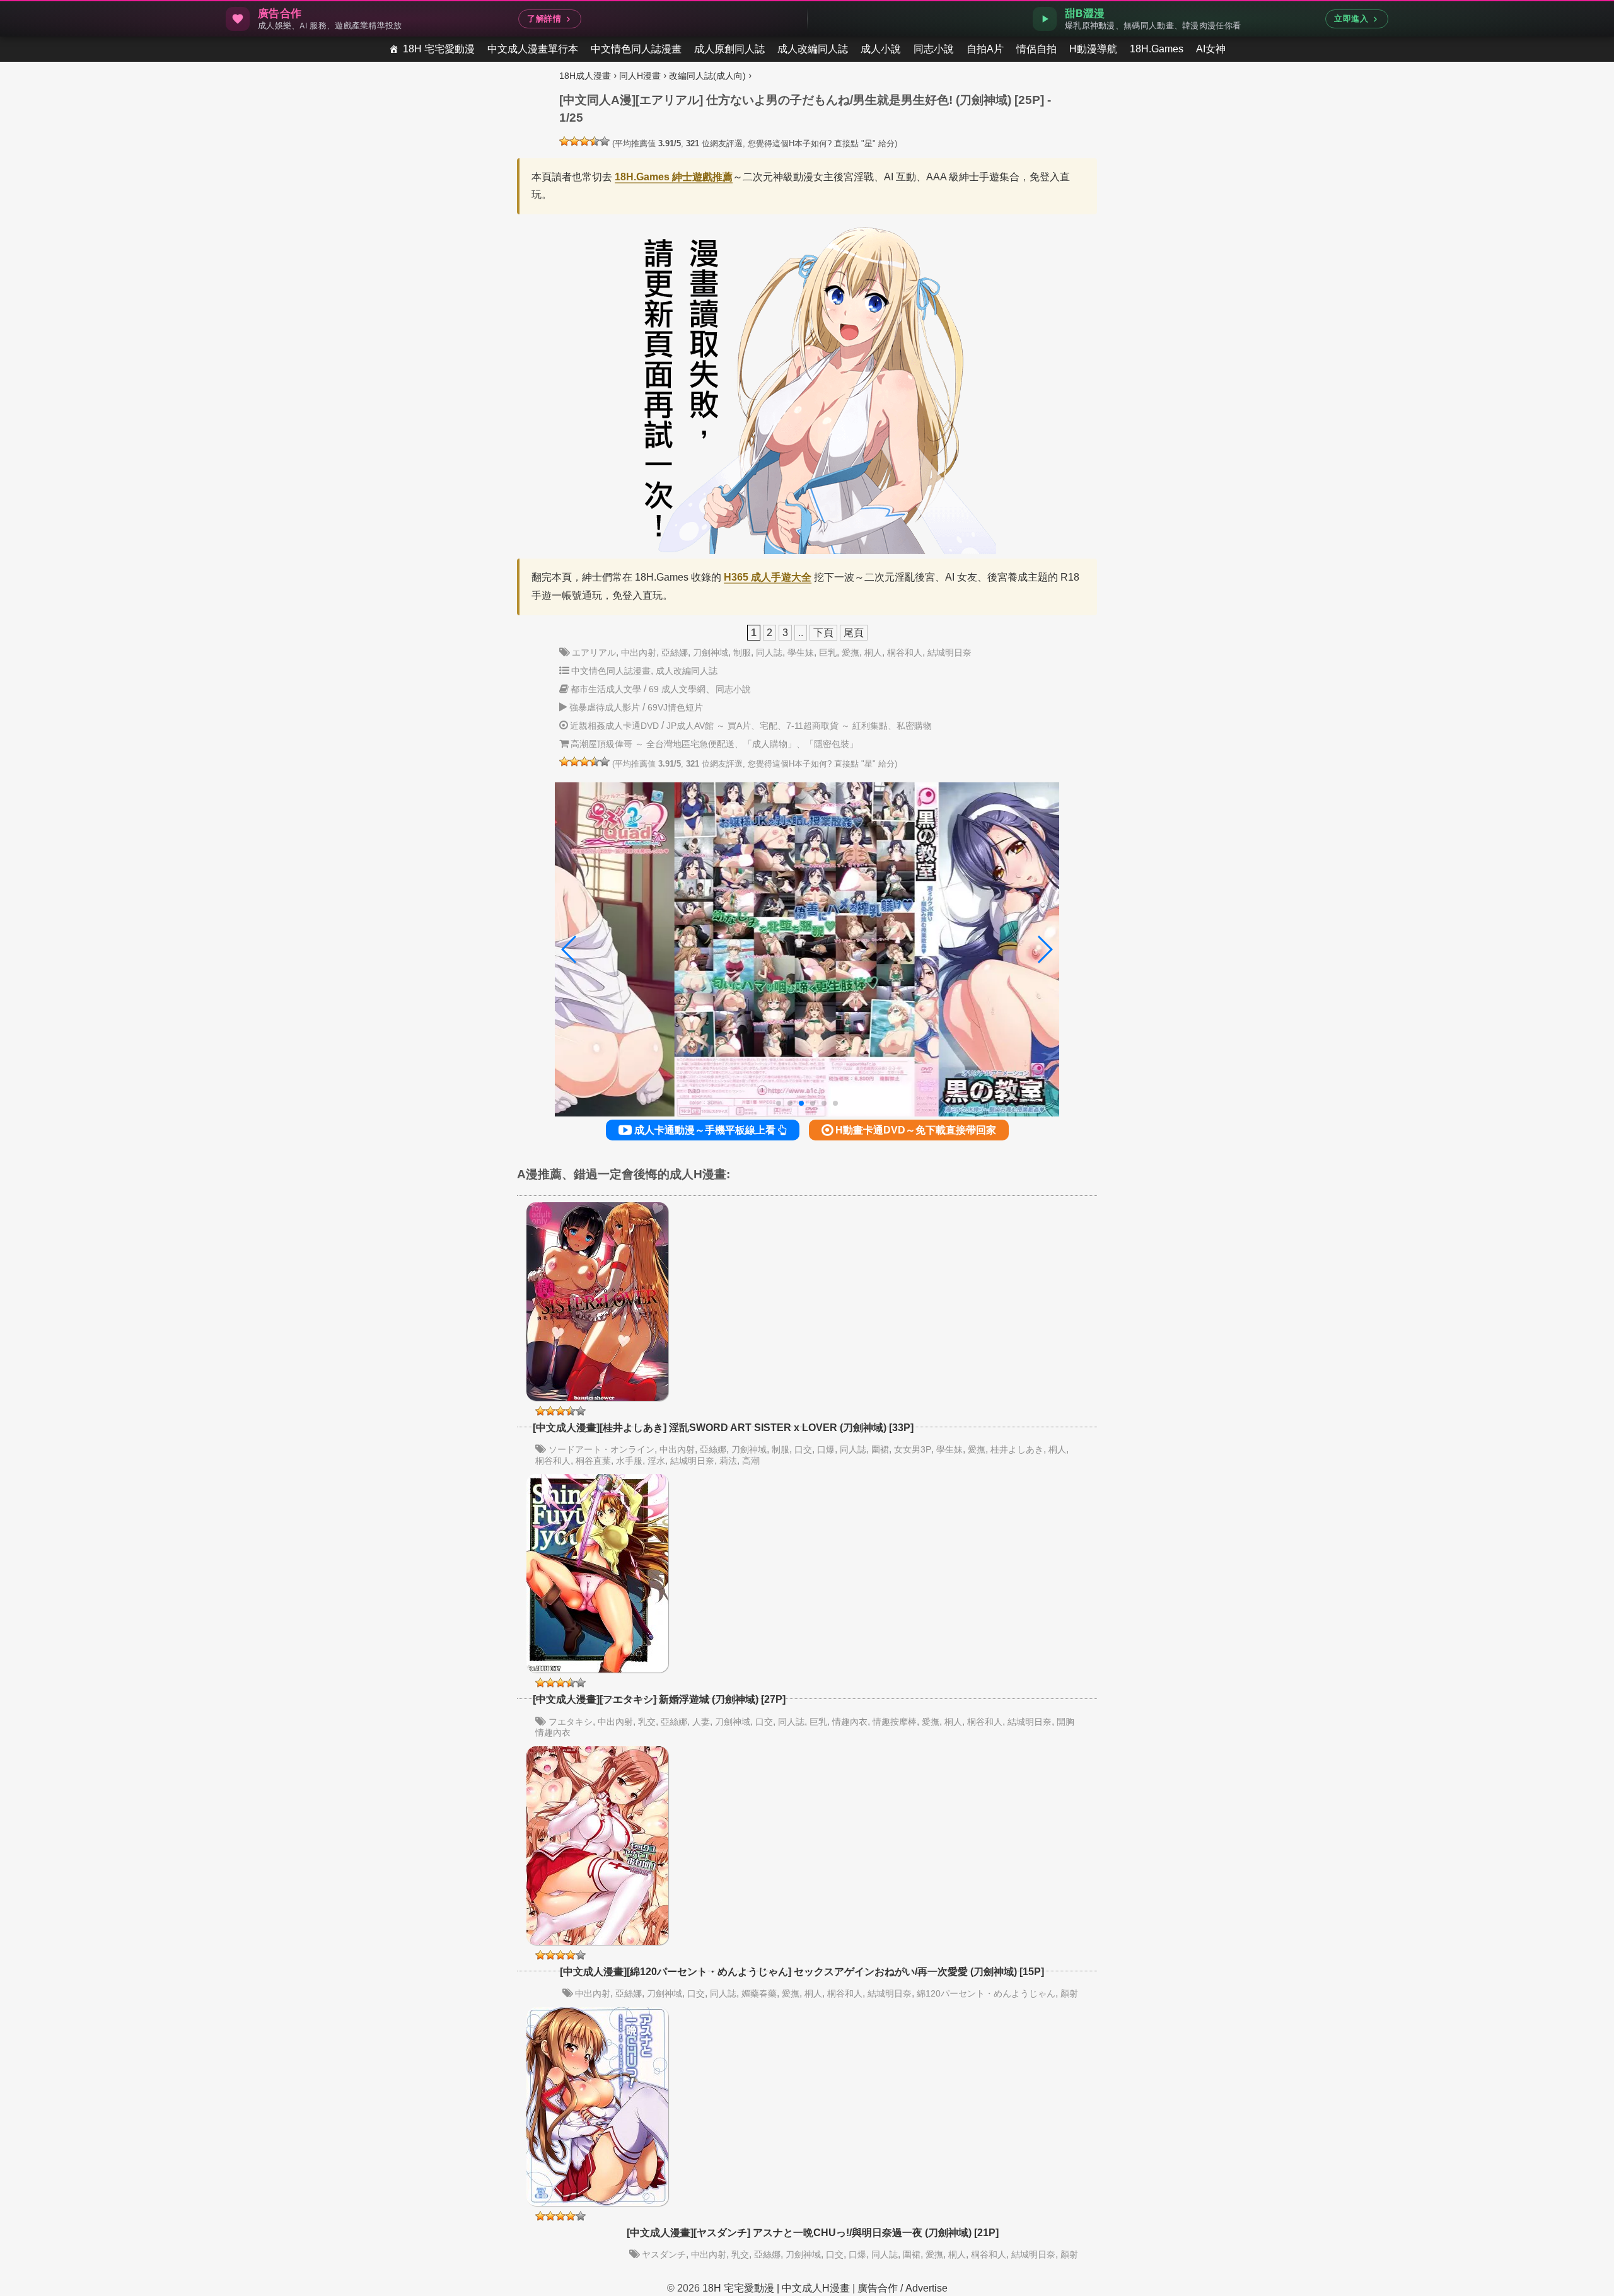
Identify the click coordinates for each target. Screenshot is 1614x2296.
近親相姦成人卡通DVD (614, 726)
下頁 (823, 633)
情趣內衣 (850, 1722)
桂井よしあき (1017, 1449)
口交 (803, 1449)
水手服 (629, 1461)
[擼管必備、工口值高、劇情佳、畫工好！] (605, 141)
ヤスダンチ (664, 2254)
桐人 (873, 652)
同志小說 (934, 49)
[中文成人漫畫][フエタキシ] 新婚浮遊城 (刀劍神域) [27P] (659, 1699)
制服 (742, 652)
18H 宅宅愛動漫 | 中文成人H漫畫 (776, 2288)
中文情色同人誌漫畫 (636, 49)
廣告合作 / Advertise (903, 2288)
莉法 (728, 1461)
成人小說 (881, 49)
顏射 (1069, 1993)
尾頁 (854, 633)
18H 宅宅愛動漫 (439, 49)
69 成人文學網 (677, 689)
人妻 (701, 1722)
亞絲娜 (675, 652)
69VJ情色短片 (675, 707)
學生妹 (801, 652)
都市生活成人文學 (606, 689)
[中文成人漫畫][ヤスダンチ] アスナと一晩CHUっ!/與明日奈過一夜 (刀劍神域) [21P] (813, 2233)
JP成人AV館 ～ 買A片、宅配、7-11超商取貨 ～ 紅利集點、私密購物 (799, 726)
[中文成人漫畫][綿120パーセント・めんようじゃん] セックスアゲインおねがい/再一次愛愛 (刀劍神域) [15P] (802, 1972)
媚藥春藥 (759, 1993)
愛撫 (851, 652)
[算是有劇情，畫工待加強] (574, 141)
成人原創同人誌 (729, 49)
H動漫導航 (1093, 49)
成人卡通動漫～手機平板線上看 (705, 1130)
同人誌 (769, 652)
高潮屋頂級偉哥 (601, 744)
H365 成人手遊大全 (768, 577)
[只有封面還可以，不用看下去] (564, 141)
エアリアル (594, 652)
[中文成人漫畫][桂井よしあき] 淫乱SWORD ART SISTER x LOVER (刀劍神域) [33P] (723, 1428)
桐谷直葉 (593, 1461)
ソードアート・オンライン (601, 1449)
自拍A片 (985, 49)
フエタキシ (571, 1722)
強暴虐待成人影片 (605, 707)
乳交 (647, 1722)
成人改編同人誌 (813, 49)
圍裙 (880, 1449)
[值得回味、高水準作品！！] (595, 141)
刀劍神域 (711, 652)
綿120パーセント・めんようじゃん (986, 1993)
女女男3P (913, 1449)
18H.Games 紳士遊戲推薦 (674, 177)
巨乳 (828, 652)
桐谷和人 (905, 652)
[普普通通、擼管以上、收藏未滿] (584, 141)
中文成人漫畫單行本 (533, 49)
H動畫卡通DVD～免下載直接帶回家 (914, 1130)
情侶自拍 (1036, 49)
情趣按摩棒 (895, 1722)
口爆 (826, 1449)
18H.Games (1157, 49)
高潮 (751, 1461)
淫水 (656, 1461)
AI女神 (1211, 49)
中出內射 (639, 652)
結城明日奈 (949, 652)
